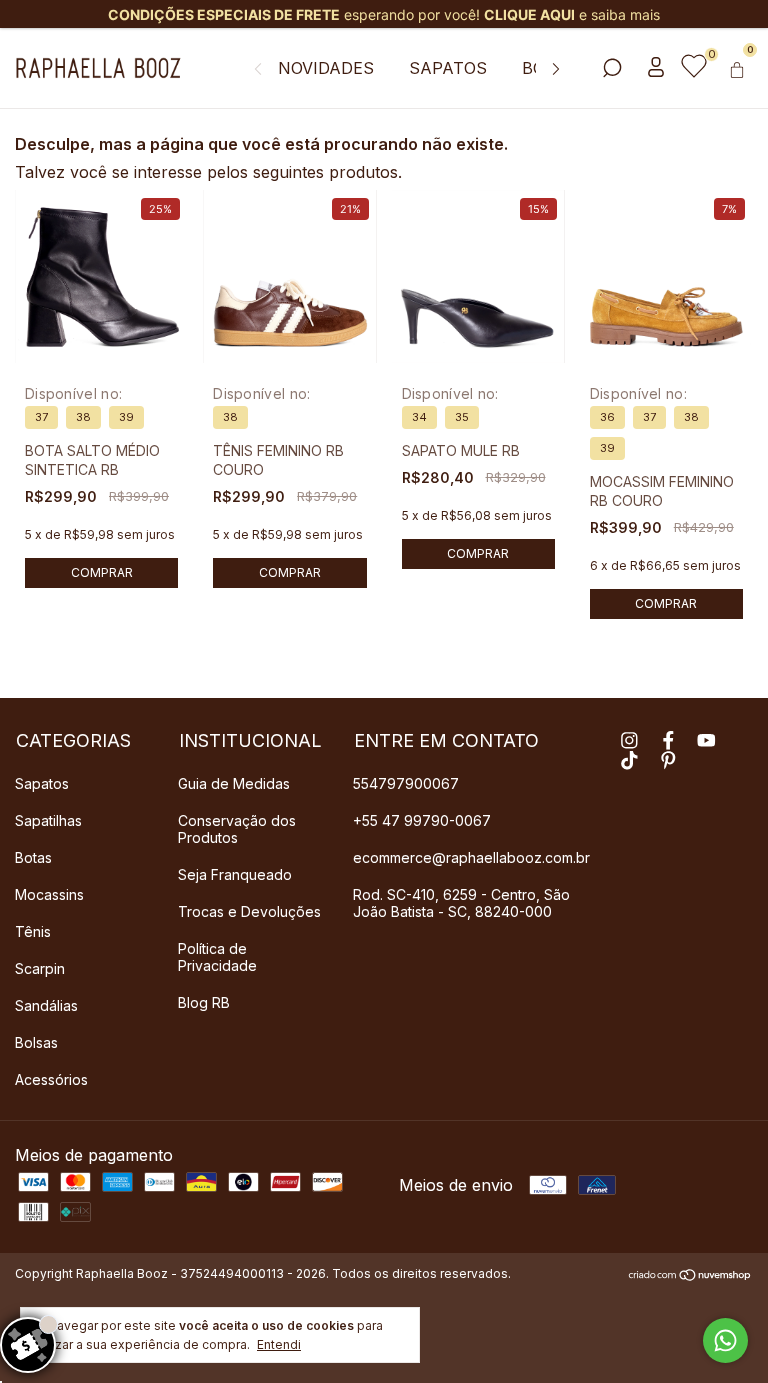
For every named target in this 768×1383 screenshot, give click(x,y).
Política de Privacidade (217, 957)
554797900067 (406, 783)
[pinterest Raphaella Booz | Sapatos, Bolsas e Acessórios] (668, 760)
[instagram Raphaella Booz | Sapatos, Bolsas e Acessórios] (629, 740)
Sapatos (42, 783)
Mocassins (49, 894)
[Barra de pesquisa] (612, 69)
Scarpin (40, 968)
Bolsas (36, 1042)
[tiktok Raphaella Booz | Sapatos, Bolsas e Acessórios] (629, 760)
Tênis (33, 931)
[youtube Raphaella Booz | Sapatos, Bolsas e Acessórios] (706, 740)
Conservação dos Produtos (237, 829)
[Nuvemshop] (690, 1276)
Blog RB (204, 1002)
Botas (33, 857)
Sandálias (46, 1005)
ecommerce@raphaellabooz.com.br (471, 857)
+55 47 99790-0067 (422, 820)
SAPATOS (448, 68)
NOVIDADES (326, 68)
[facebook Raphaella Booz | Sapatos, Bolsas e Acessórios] (668, 740)
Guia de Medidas (234, 783)
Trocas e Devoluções (249, 911)
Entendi (279, 1344)
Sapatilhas (48, 820)
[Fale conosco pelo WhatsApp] (725, 1340)
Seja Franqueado (235, 874)
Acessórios (51, 1079)
